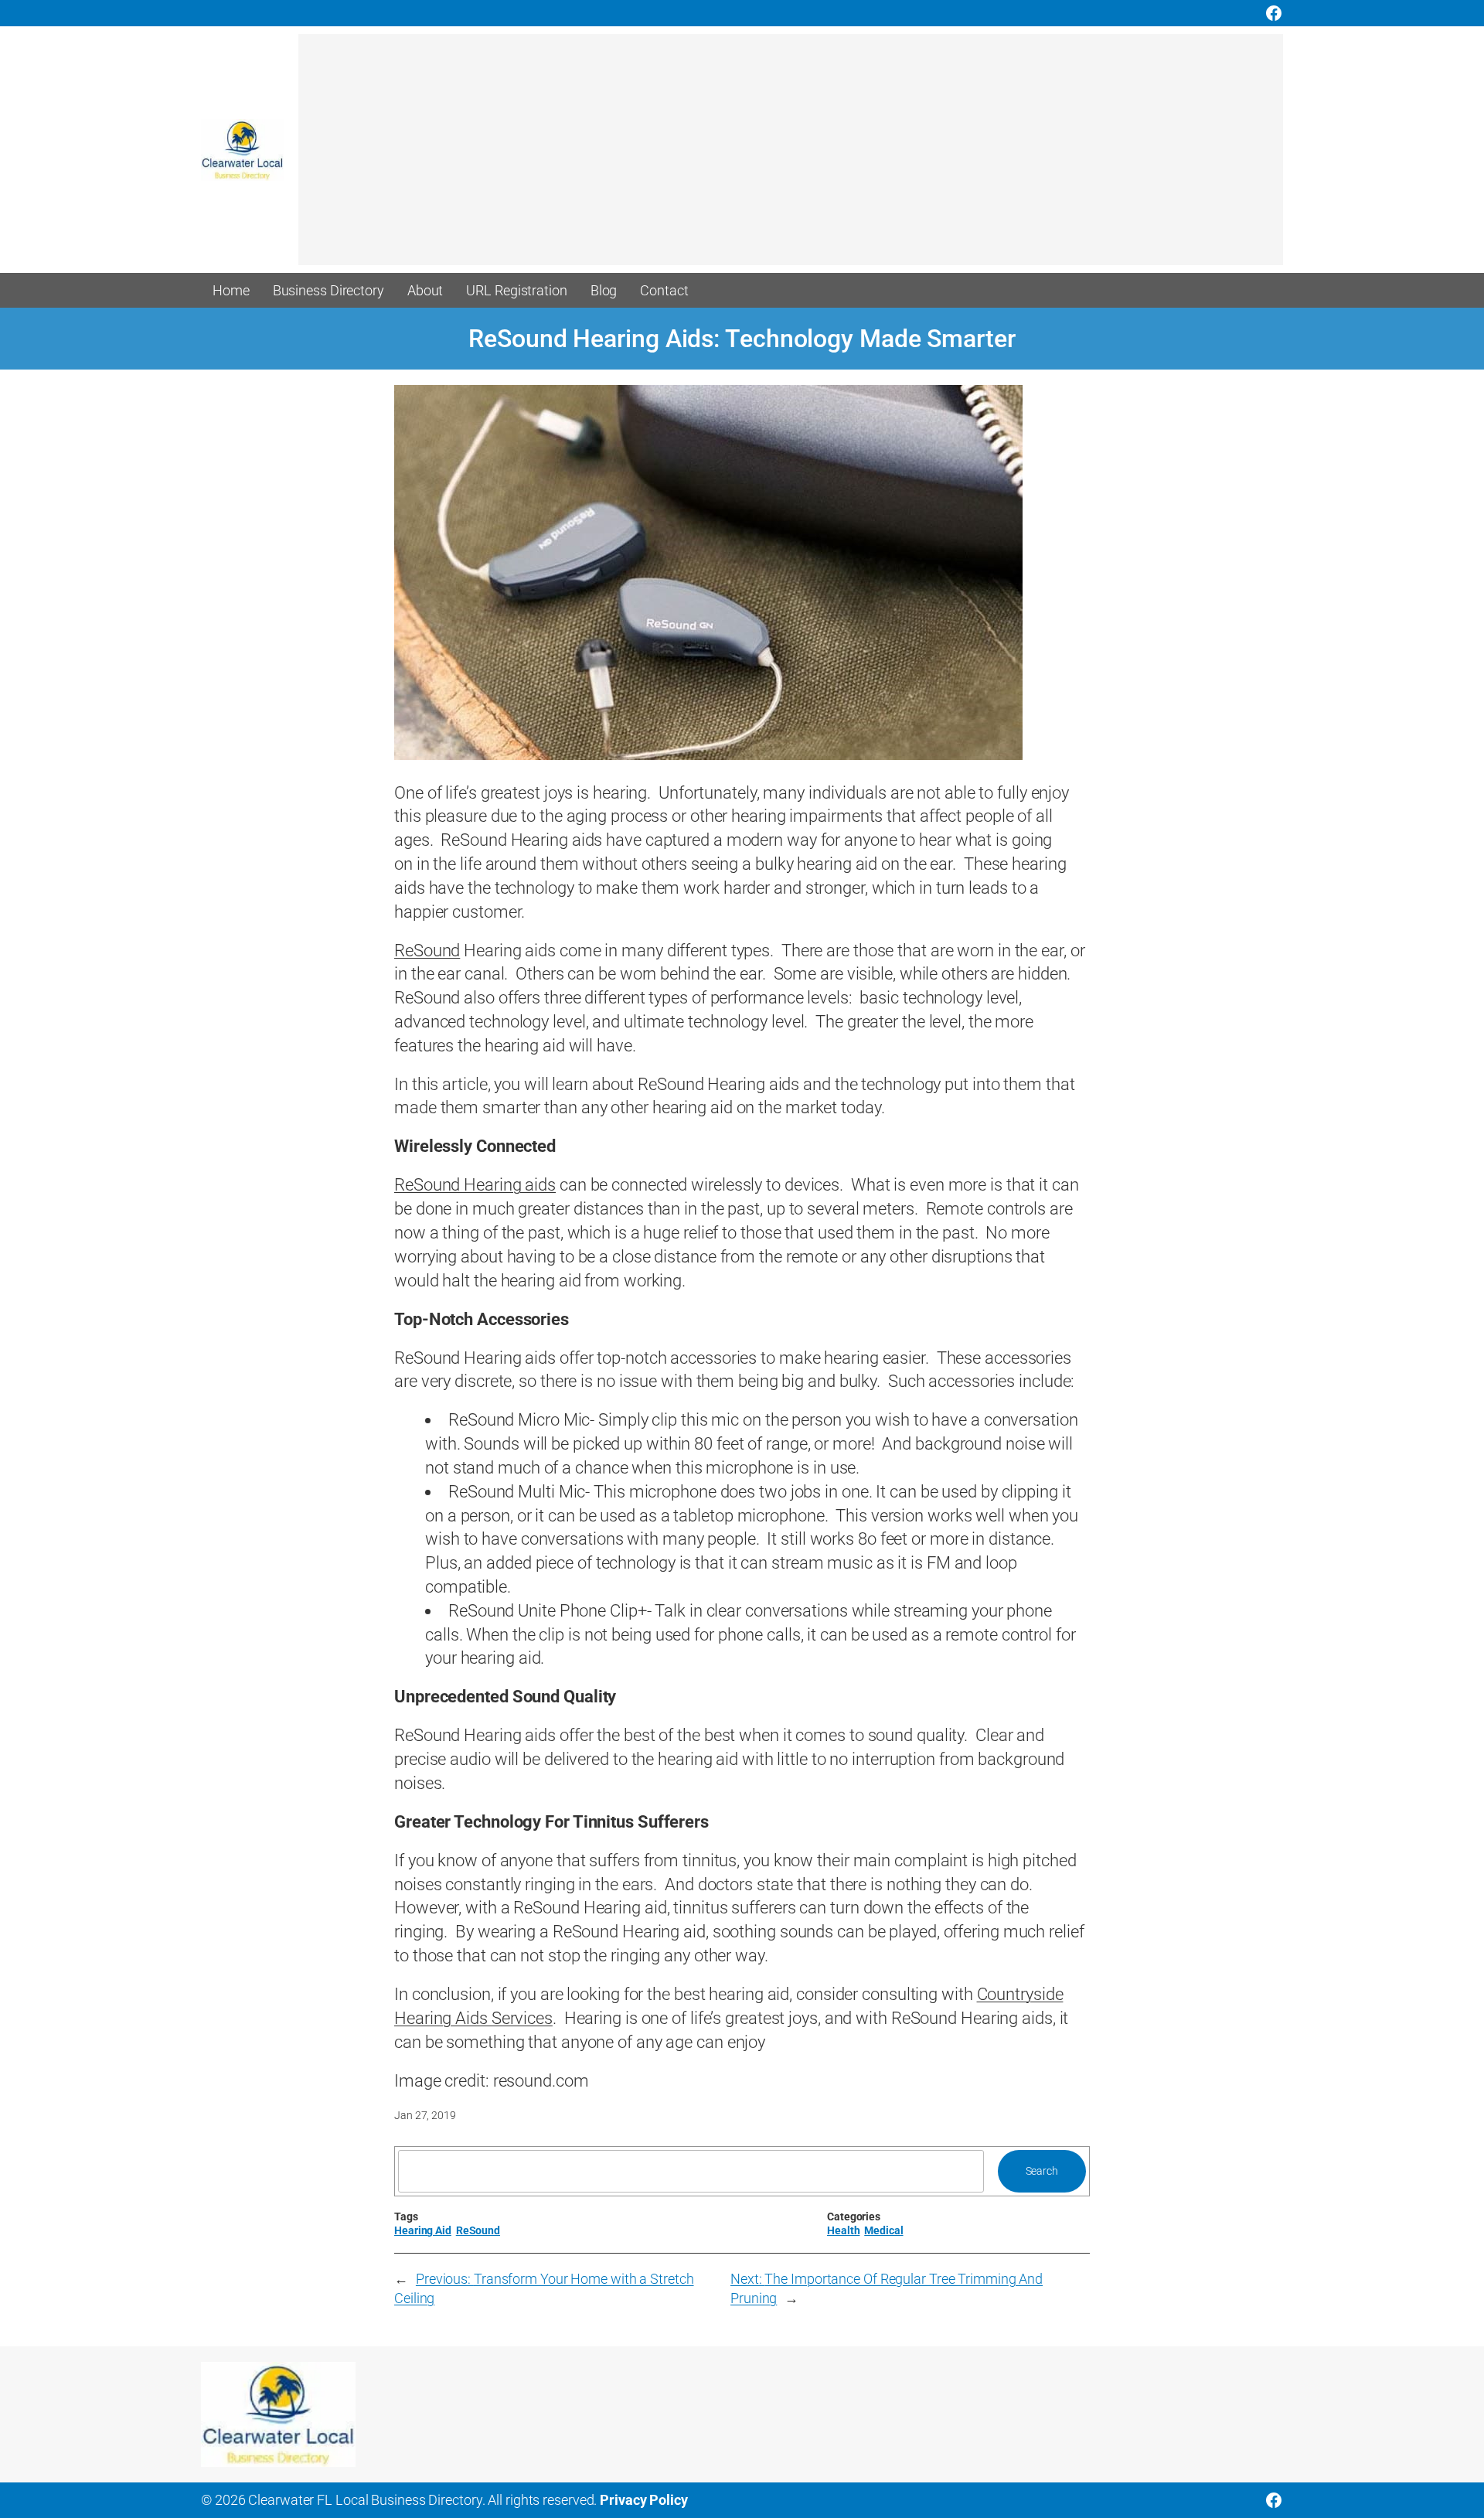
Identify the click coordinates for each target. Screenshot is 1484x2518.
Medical (883, 2230)
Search (1042, 2171)
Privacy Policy (644, 2500)
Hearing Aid (423, 2230)
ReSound (427, 951)
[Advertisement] (762, 157)
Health (843, 2230)
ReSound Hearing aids (475, 1185)
